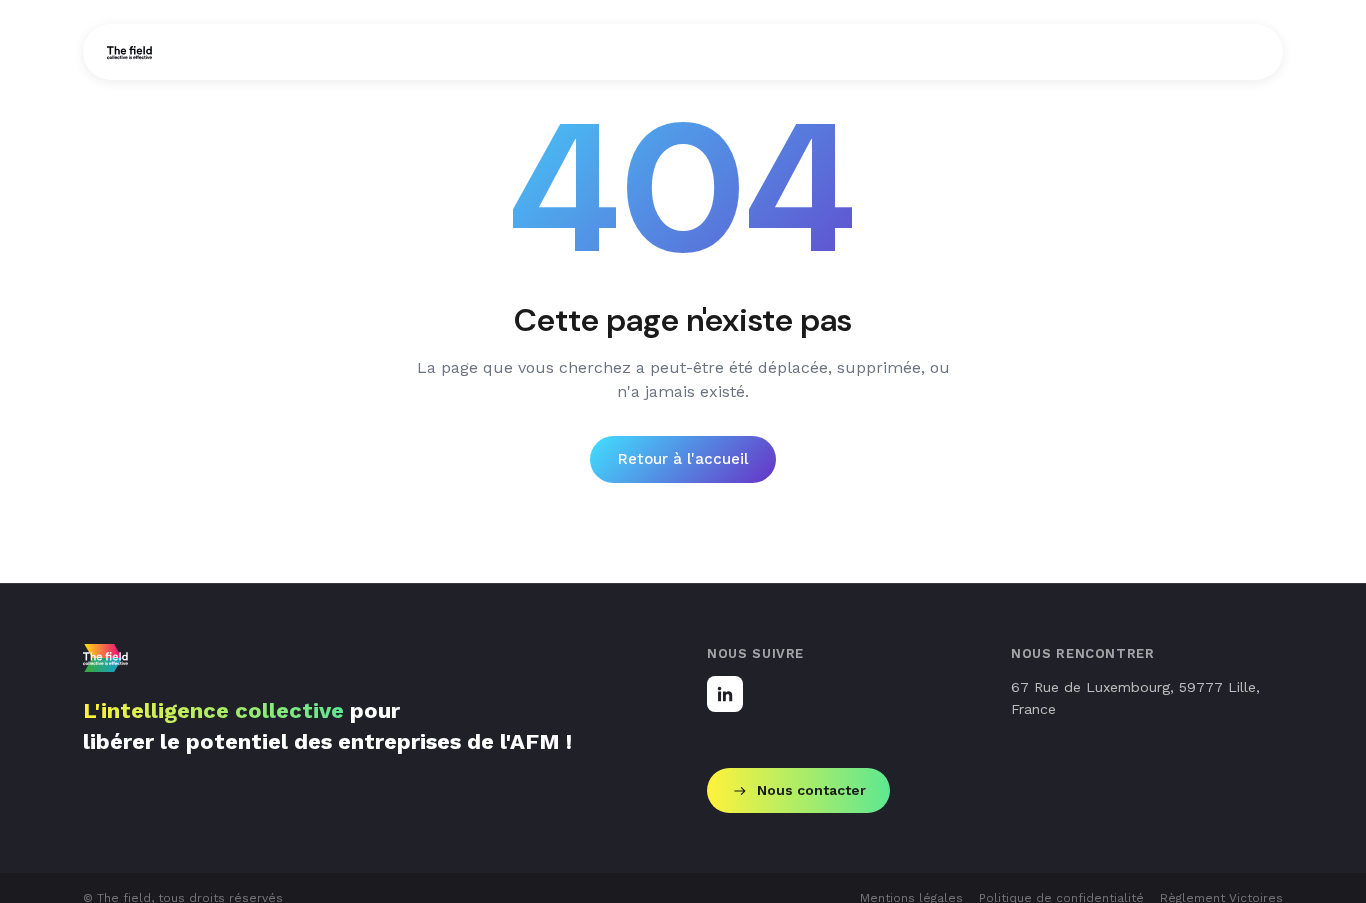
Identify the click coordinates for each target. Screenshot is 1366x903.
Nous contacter (811, 790)
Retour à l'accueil (683, 459)
